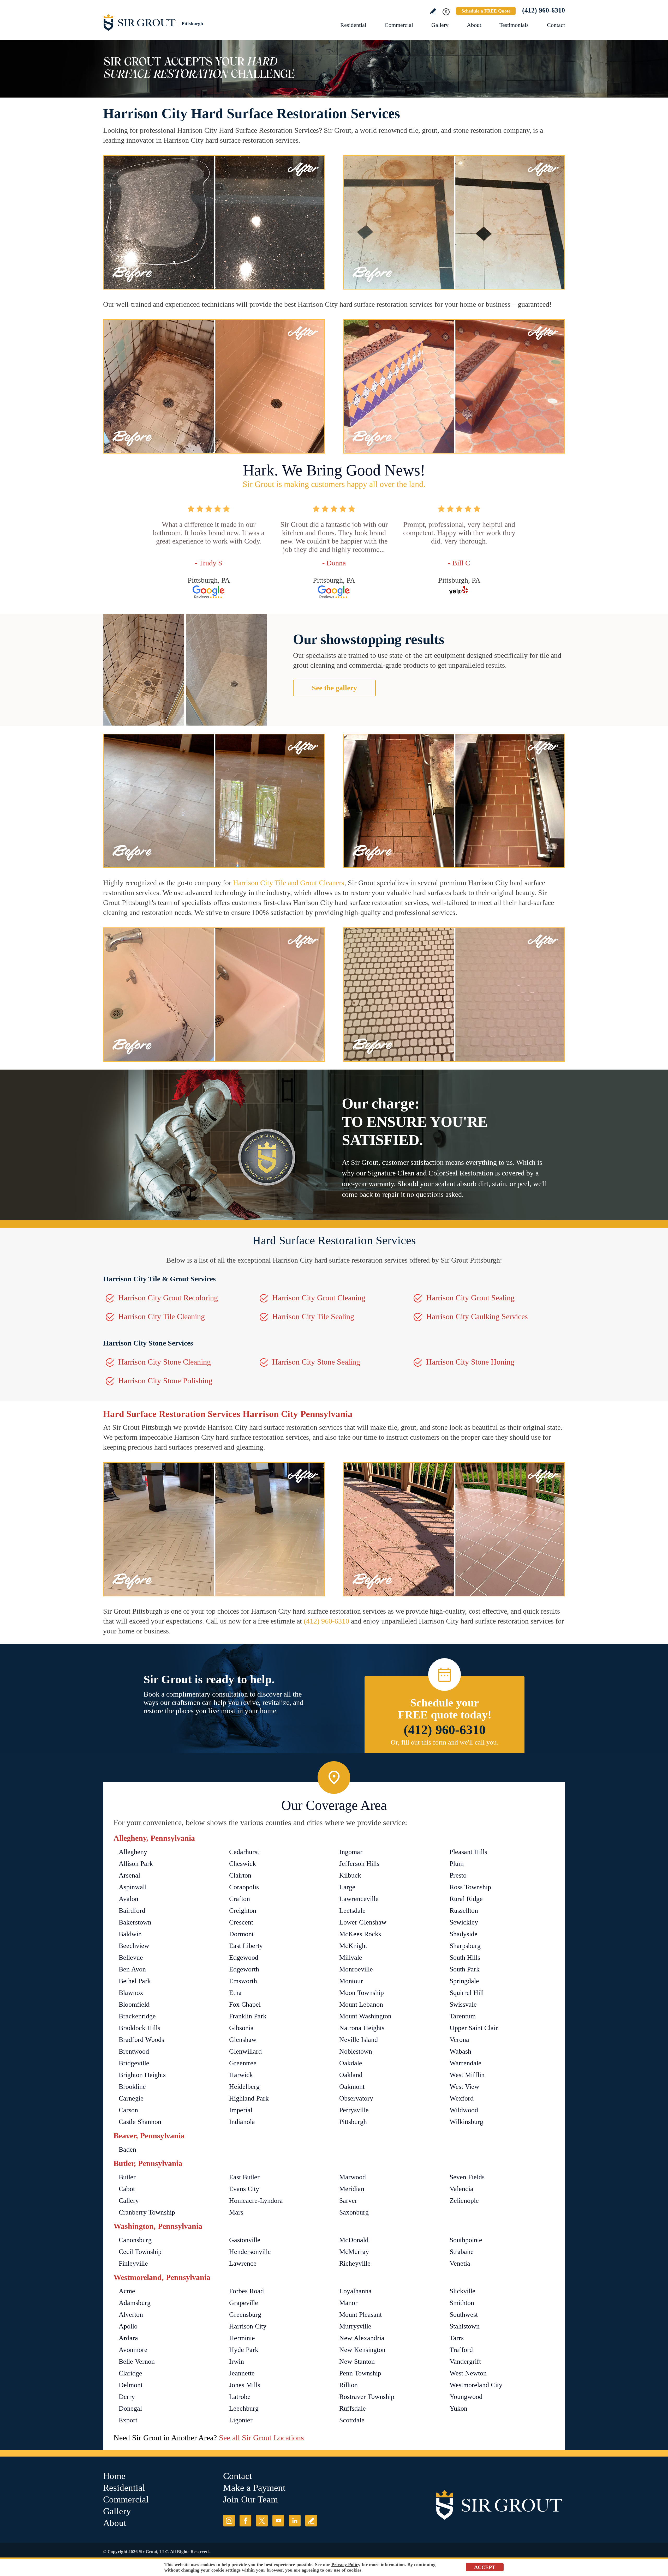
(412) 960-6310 (544, 10)
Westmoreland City (476, 2385)
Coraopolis (244, 1887)
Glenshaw (243, 2040)
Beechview (134, 1946)
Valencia (461, 2189)
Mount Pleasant (360, 2315)
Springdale (464, 1981)
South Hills (465, 1957)
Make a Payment (254, 2488)
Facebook (245, 2521)
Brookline (132, 2087)
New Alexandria (362, 2338)
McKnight (353, 1946)
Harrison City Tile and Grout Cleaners (289, 883)
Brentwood (134, 2051)
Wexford (462, 2098)
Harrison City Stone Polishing (165, 1381)
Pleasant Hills (468, 1852)
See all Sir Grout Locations (261, 2438)
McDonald (354, 2240)
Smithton (462, 2303)
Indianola (242, 2122)
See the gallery (334, 688)
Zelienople (464, 2201)
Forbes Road (246, 2291)
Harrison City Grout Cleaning (319, 1298)
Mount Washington (365, 2016)
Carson (128, 2110)
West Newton (468, 2373)
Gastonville (245, 2240)
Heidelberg (244, 2087)
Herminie (242, 2338)
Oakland (351, 2075)
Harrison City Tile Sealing (313, 1316)
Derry (127, 2397)
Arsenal (129, 1875)
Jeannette (242, 2373)
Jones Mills (245, 2385)
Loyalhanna (355, 2291)
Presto (458, 1875)
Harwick (241, 2075)
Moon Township (362, 1993)
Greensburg (245, 2315)
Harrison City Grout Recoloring (168, 1298)
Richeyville (355, 2263)
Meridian (352, 2189)
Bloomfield (134, 2004)
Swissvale (463, 2004)
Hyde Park (244, 2350)
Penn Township (360, 2373)
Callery (129, 2201)
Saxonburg (354, 2212)
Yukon (458, 2408)
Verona (459, 2040)
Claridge (130, 2373)
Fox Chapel (245, 2004)
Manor (348, 2303)
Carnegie (131, 2098)
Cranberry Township (147, 2212)
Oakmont (352, 2087)
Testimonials (514, 25)
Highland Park (249, 2098)
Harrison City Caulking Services (477, 1316)
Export (128, 2420)
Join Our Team (250, 2499)
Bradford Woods (141, 2040)
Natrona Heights (362, 2028)
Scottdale (352, 2420)
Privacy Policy (346, 2565)
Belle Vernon (137, 2361)
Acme (127, 2291)
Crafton (240, 1899)
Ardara (128, 2338)
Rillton (348, 2385)
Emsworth (243, 1981)
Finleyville (133, 2263)
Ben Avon (132, 1969)
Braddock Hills (139, 2028)
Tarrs (457, 2338)
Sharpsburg (465, 1946)
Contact (556, 25)
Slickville (463, 2291)
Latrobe (240, 2397)
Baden (127, 2149)
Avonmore (133, 2350)
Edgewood (244, 1957)
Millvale (351, 1957)
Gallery (440, 25)
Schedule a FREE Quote (486, 11)
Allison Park (136, 1864)
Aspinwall (133, 1887)
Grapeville (244, 2303)
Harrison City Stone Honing (470, 1362)
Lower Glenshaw (363, 1922)
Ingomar (351, 1852)
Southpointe (466, 2240)
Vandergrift (465, 2361)
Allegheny (133, 1852)
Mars (236, 2212)
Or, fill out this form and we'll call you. (445, 1742)
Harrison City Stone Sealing (316, 1362)
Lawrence (243, 2263)
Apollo (128, 2326)
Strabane (462, 2252)
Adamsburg (135, 2303)
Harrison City (248, 2326)
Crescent (241, 1922)
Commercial (399, 25)
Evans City (244, 2189)
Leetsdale (352, 1911)
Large (347, 1887)
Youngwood (466, 2397)
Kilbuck (350, 1875)
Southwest (464, 2315)
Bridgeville (134, 2063)
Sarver (348, 2201)
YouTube (278, 2521)
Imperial (241, 2110)
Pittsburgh (353, 2122)
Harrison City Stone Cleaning (165, 1362)
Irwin (237, 2361)
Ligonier (241, 2420)
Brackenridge (137, 2016)
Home (114, 2476)
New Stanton (357, 2361)
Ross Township (470, 1887)
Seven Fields (467, 2177)
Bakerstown (135, 1922)
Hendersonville (250, 2252)
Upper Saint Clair (474, 2028)
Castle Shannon (140, 2122)
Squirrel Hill (467, 1993)
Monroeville (356, 1969)
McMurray (354, 2252)
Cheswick (243, 1864)
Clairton (240, 1875)
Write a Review (433, 11)
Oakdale (351, 2063)
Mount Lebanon (361, 2004)
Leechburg (244, 2408)
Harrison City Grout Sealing (470, 1298)
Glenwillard (245, 2051)
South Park (465, 1969)
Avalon (129, 1899)
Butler (127, 2177)
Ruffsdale (353, 2408)
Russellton (464, 1911)
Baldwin (130, 1934)
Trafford (461, 2350)
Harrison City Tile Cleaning (162, 1316)
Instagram (229, 2521)
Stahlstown (465, 2326)
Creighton (243, 1911)
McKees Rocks (360, 1934)
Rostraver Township (367, 2397)
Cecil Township (140, 2252)
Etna (235, 1993)
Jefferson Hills (359, 1864)
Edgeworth (244, 1969)
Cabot (127, 2189)
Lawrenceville (359, 1899)
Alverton (131, 2315)
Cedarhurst (244, 1852)
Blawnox (131, 1993)
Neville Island (359, 2040)
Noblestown (356, 2051)
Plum (457, 1864)
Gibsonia (241, 2028)
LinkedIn (295, 2521)
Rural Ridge (466, 1899)
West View (464, 2087)
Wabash (460, 2051)
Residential (353, 25)
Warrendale (466, 2063)
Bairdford (132, 1911)
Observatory (356, 2098)
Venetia (460, 2263)
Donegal (130, 2408)
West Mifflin (467, 2075)
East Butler (244, 2177)
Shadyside (464, 1934)
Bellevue (131, 1957)
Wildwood (464, 2110)
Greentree (243, 2063)
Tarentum (463, 2016)
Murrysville (355, 2326)
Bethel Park (135, 1981)
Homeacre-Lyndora (256, 2201)
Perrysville (354, 2110)
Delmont (131, 2385)
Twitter (262, 2521)
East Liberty (246, 1946)
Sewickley (464, 1922)
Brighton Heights (142, 2075)
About (474, 25)
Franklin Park (248, 2016)
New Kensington (362, 2350)
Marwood (353, 2177)
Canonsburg (135, 2240)
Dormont (241, 1934)
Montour (351, 1981)
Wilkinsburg (466, 2122)
